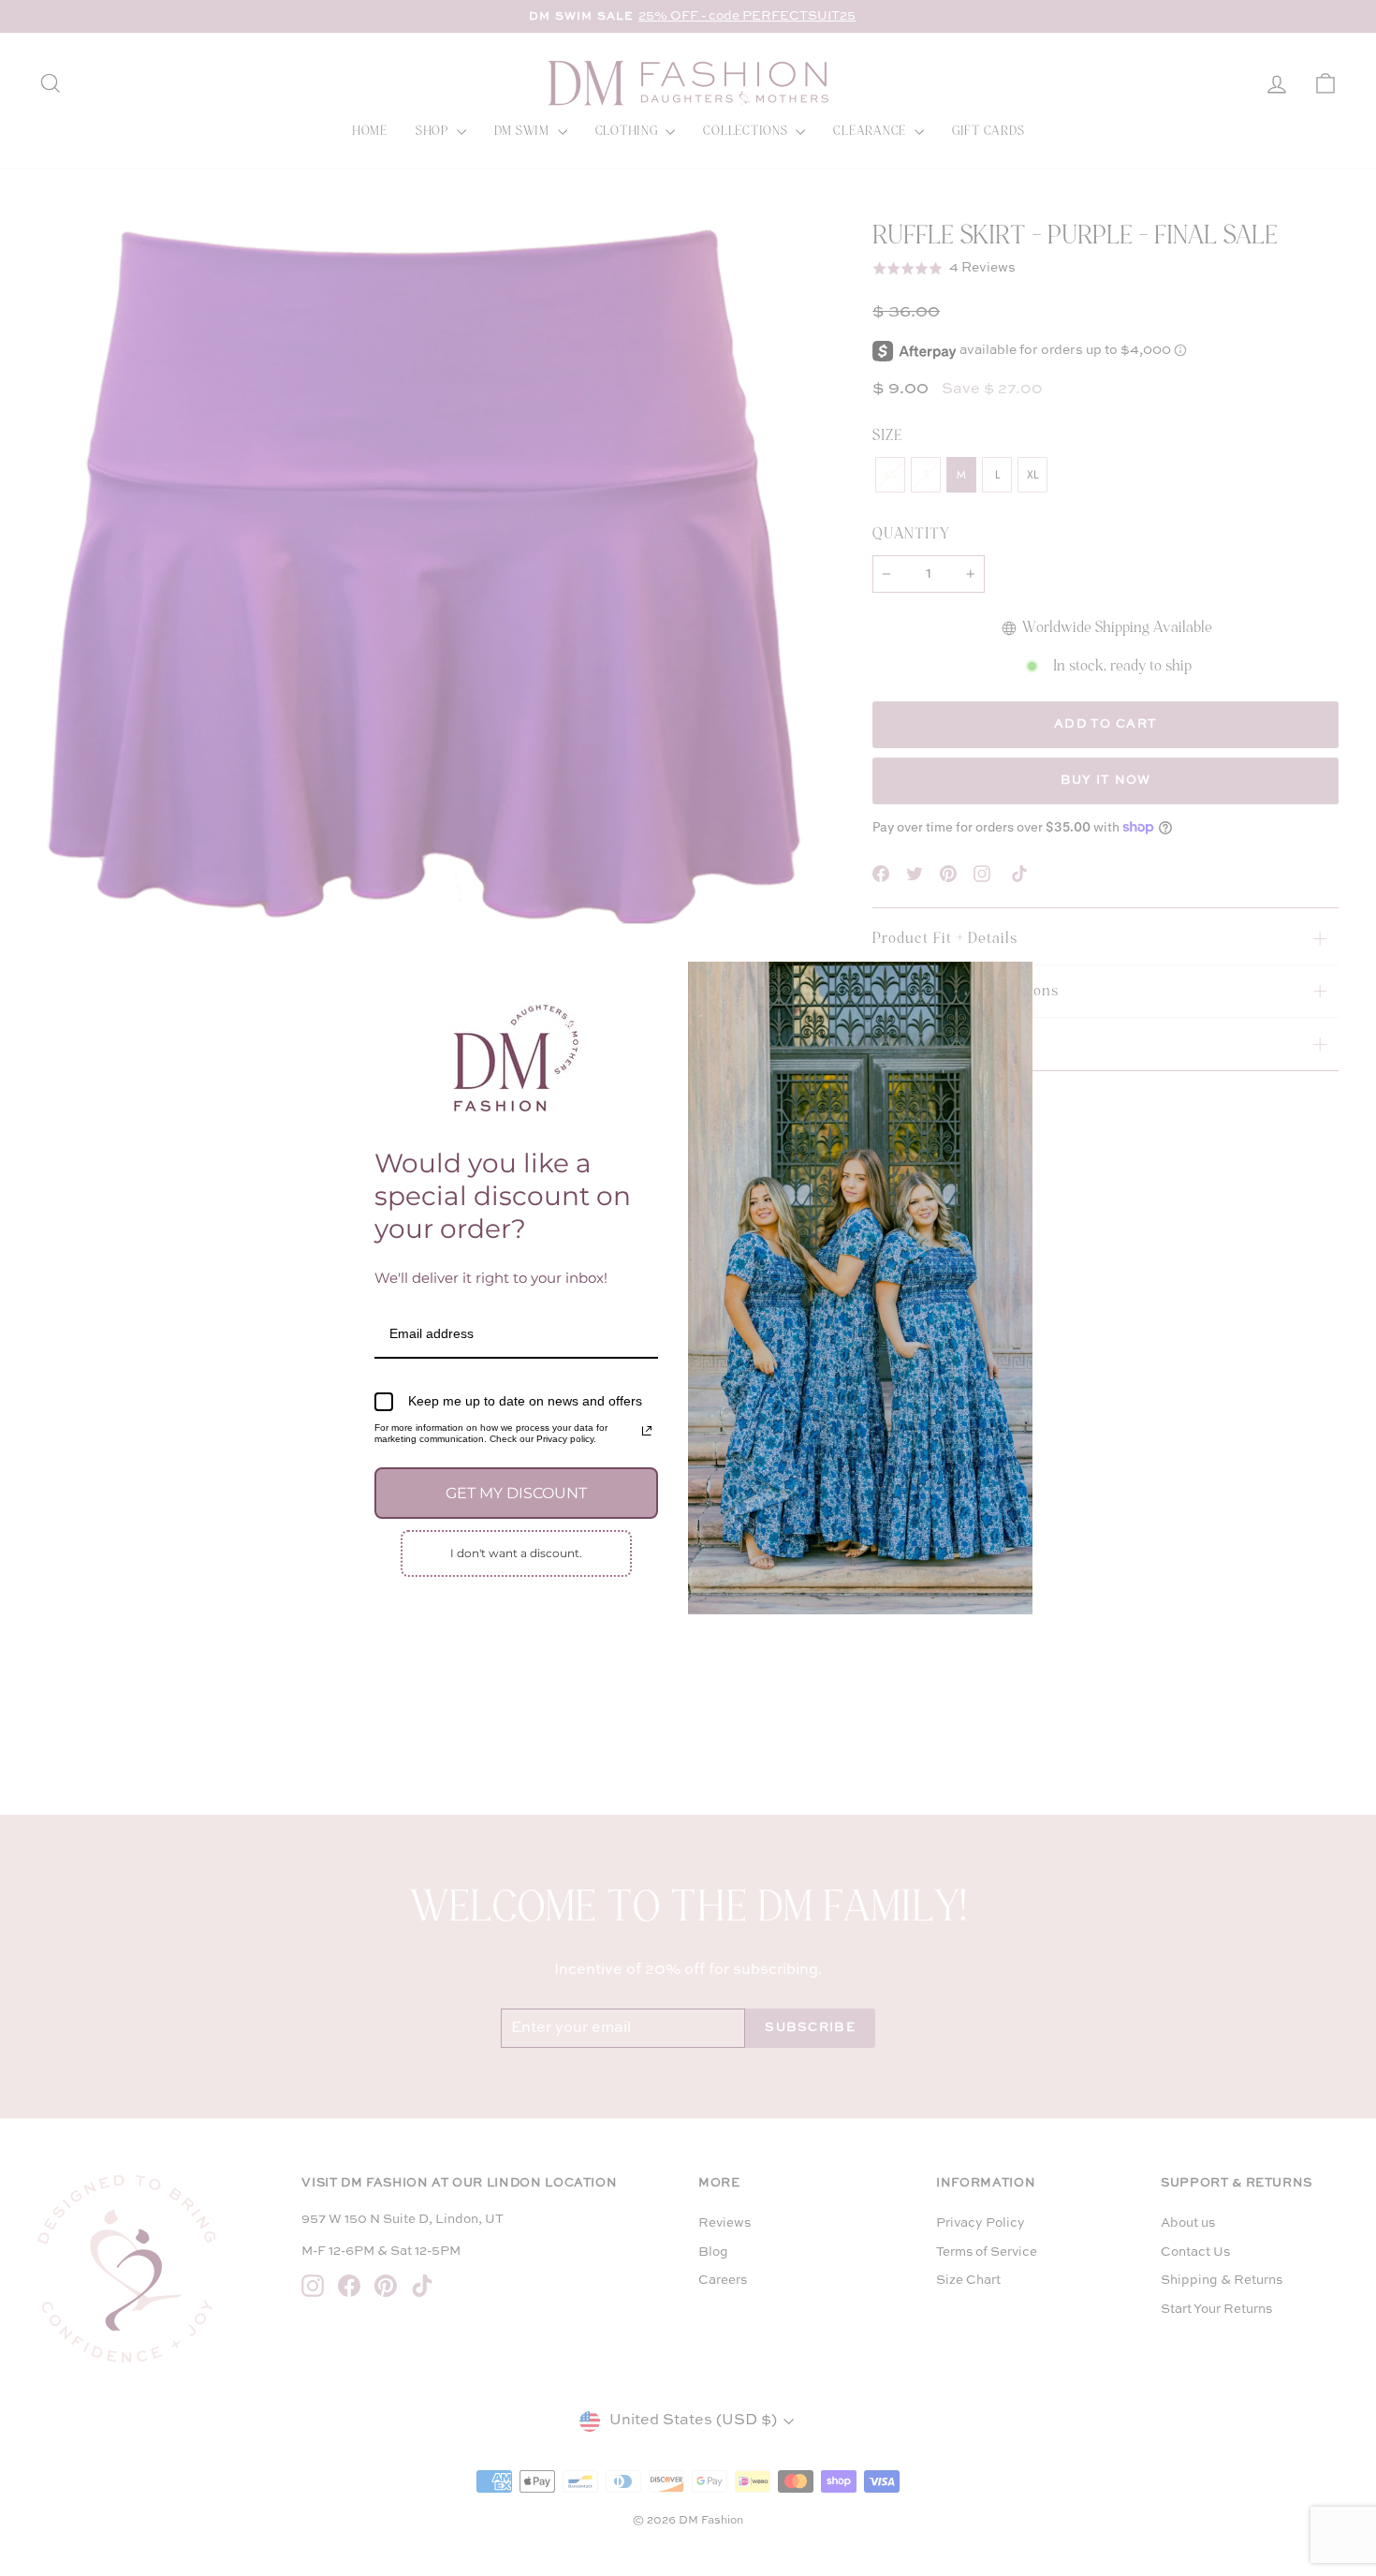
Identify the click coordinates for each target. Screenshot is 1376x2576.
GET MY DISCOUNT (516, 1493)
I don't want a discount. (516, 1553)
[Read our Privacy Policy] (647, 1431)
